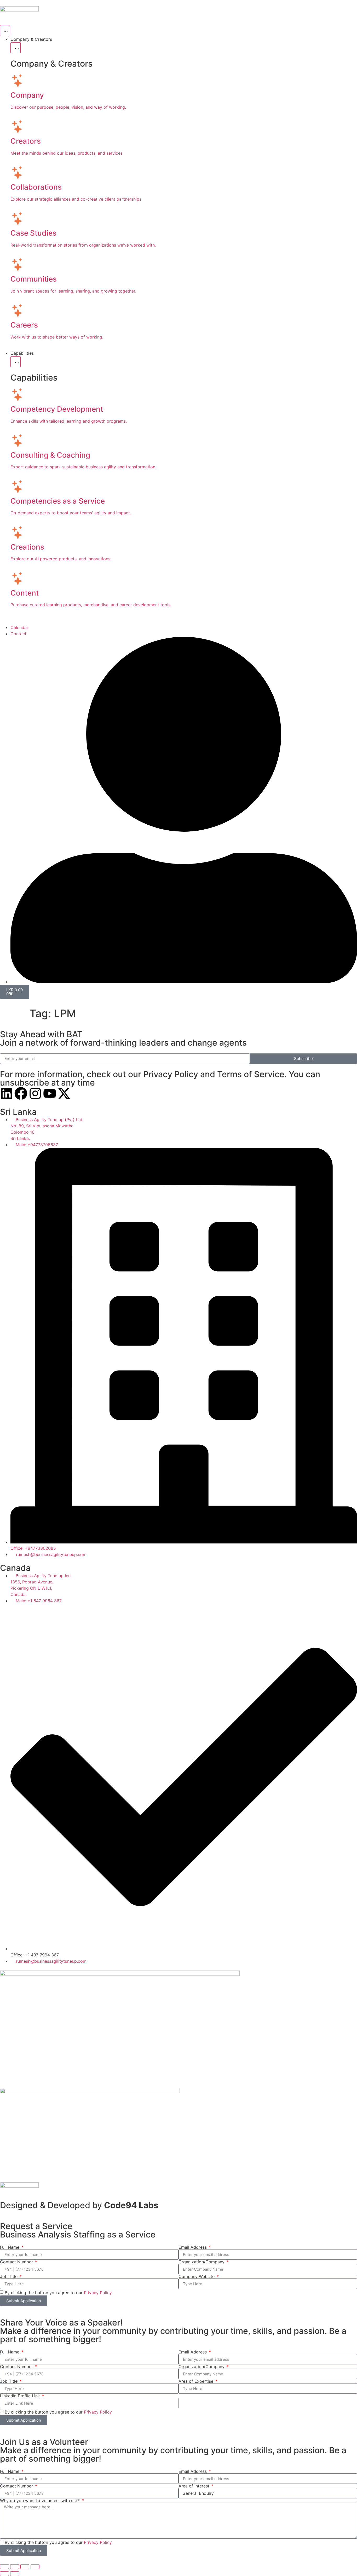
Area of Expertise (197, 2381)
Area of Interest (195, 2486)
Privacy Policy (98, 2293)
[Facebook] (21, 1093)
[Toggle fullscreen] (15, 2567)
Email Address (193, 2247)
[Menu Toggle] (5, 31)
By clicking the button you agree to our (58, 2293)
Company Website (197, 2276)
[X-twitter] (64, 1093)
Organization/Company (202, 2262)
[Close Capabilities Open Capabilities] (16, 362)
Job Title (9, 2276)
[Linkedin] (7, 1093)
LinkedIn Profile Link (21, 2396)
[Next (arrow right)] (15, 2574)
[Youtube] (50, 1093)
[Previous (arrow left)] (4, 2574)
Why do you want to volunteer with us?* (41, 2501)
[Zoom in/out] (4, 2567)
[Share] (25, 2567)
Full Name (10, 2247)
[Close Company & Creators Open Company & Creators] (16, 48)
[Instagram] (35, 1093)
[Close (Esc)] (35, 2567)
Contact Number (17, 2262)
